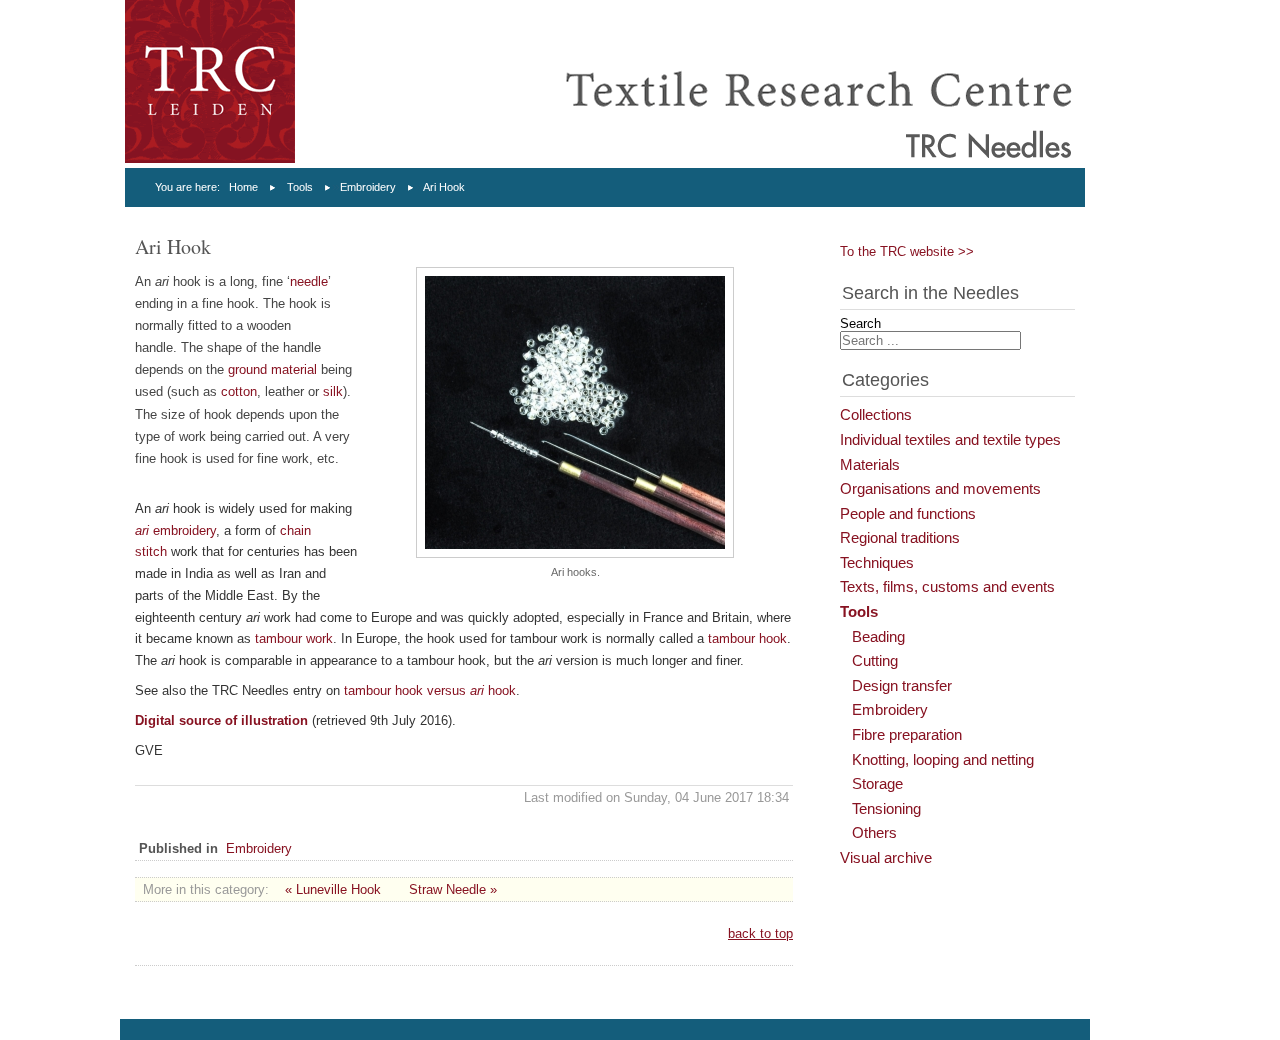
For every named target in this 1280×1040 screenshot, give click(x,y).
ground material (272, 369)
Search (860, 323)
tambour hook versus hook (430, 690)
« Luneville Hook (333, 889)
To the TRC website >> (907, 251)
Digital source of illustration (221, 720)
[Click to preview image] (575, 553)
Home (243, 187)
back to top (760, 933)
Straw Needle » (453, 889)
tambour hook (747, 638)
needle (309, 281)
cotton (239, 391)
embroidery (175, 530)
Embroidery (368, 187)
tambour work (294, 638)
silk (333, 391)
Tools (300, 187)
